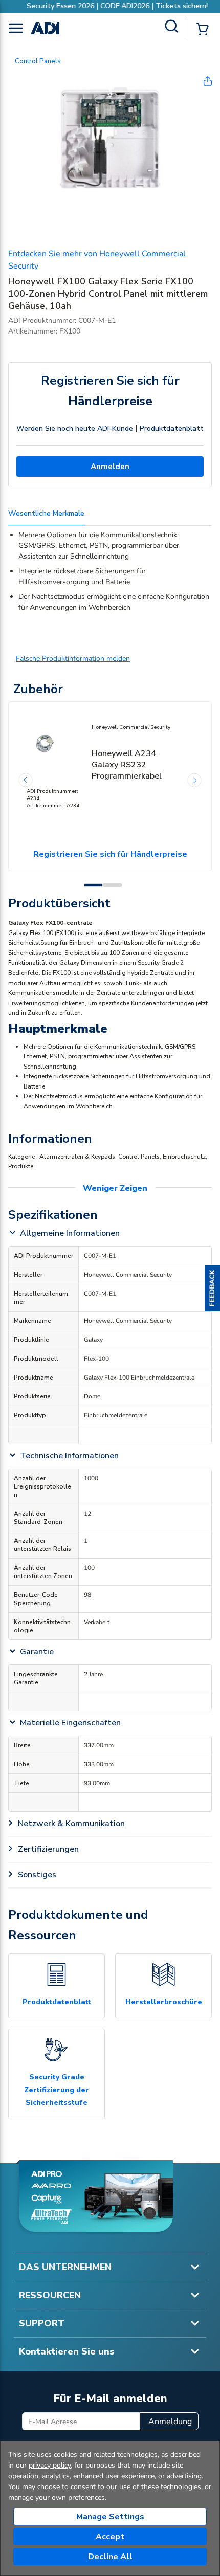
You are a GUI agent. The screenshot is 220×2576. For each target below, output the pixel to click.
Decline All (110, 2557)
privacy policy (50, 2465)
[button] (212, 1288)
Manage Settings (110, 2517)
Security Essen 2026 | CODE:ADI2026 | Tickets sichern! (110, 6)
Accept (110, 2537)
